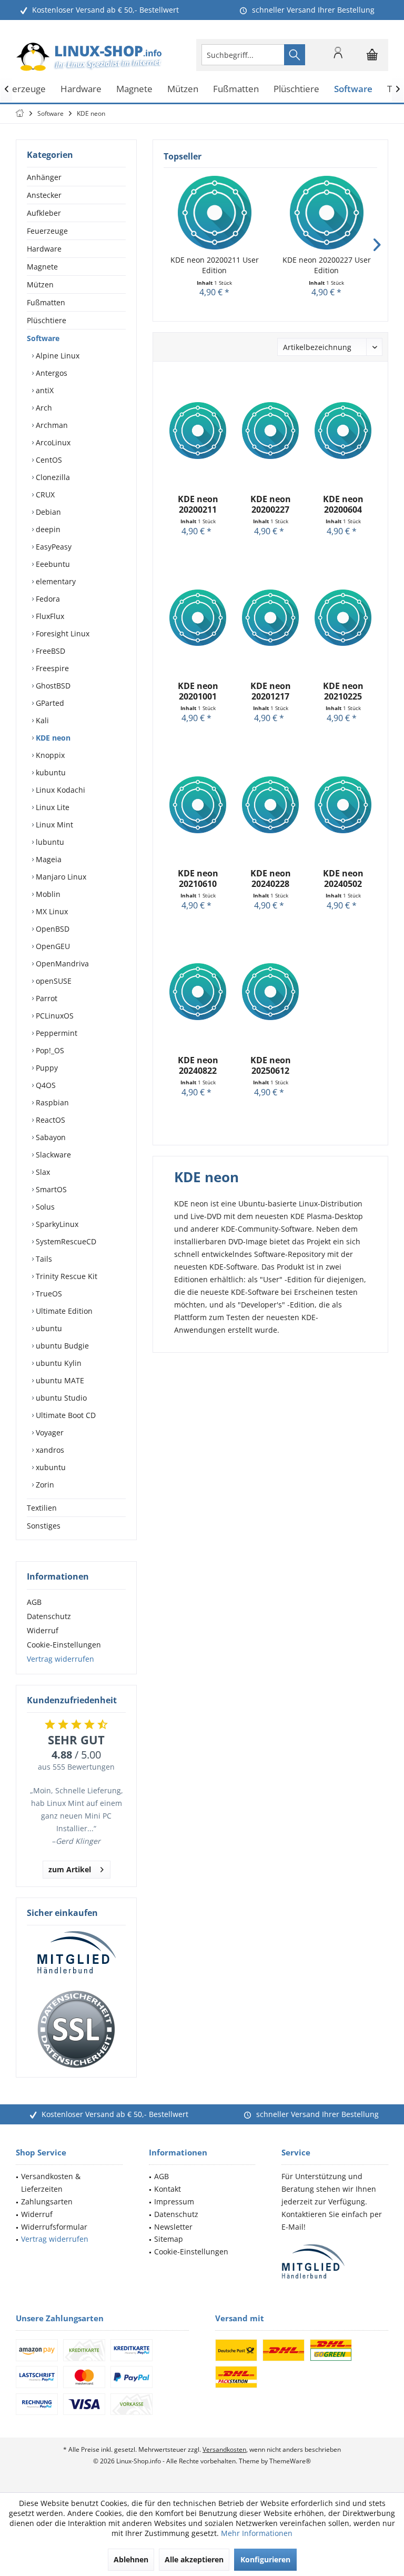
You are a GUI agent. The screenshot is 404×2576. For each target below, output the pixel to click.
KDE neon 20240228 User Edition (271, 878)
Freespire (51, 668)
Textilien (42, 1508)
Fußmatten (46, 302)
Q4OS (45, 1085)
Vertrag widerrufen (60, 1659)
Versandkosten (224, 2449)
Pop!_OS (49, 1050)
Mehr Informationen (257, 2533)
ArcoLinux (52, 442)
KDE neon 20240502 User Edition (343, 878)
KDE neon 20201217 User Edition (271, 691)
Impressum (174, 2201)
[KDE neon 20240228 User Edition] (270, 805)
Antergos (50, 373)
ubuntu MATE (59, 1380)
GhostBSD (52, 686)
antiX (44, 390)
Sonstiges (44, 1526)
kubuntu (50, 772)
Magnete (42, 267)
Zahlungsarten (47, 2201)
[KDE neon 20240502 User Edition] (343, 805)
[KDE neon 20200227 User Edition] (326, 213)
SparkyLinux (56, 1224)
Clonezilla (52, 477)
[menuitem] (372, 55)
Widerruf (43, 1630)
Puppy (46, 1068)
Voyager (49, 1432)
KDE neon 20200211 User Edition (215, 265)
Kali (41, 720)
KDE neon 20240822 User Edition (198, 1065)
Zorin (44, 1485)
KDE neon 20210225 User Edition (343, 691)
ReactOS (49, 1120)
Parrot (46, 998)
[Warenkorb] (372, 59)
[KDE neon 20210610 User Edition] (198, 805)
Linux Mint (53, 825)
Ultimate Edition (63, 1311)
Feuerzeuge (47, 231)
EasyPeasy (53, 547)
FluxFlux (49, 616)
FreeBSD (49, 651)
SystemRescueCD (65, 1241)
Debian (47, 512)
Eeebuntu (52, 564)
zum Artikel (70, 1869)
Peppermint (55, 1033)
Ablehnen (131, 2559)
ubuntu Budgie (61, 1346)
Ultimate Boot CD (65, 1415)
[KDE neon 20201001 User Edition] (198, 617)
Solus (44, 1207)
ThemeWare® (290, 2461)
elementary (55, 581)
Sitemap (169, 2239)
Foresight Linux (62, 633)
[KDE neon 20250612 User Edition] (270, 992)
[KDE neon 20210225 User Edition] (343, 617)
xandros (49, 1450)
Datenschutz (49, 1616)
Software (43, 338)
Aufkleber (44, 213)
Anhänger (44, 177)
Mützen (40, 284)
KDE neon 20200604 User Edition (343, 504)
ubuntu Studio (60, 1398)
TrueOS (48, 1294)
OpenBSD (52, 929)
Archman (51, 425)
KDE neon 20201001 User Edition (198, 691)
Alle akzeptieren (194, 2559)
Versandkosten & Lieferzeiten (51, 2183)
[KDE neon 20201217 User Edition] (270, 617)
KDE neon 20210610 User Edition (198, 878)
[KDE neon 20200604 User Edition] (343, 431)
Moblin (47, 894)
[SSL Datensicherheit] (76, 2030)
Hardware (44, 249)
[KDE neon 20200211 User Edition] (214, 213)
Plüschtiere (47, 320)
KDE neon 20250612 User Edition (271, 1065)
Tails (43, 1259)
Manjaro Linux (60, 877)
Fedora (47, 599)
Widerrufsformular (54, 2227)
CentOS (48, 460)
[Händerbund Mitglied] (76, 1953)
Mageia (48, 859)
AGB (34, 1602)
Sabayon (50, 1137)
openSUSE (53, 981)
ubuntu (48, 1328)
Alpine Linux (57, 356)
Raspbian (51, 1102)
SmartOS (50, 1189)
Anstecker (44, 195)
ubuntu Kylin (58, 1363)
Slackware (52, 1155)
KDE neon (52, 738)
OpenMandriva (61, 963)
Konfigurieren (265, 2559)
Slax (42, 1172)
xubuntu (50, 1467)
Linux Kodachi (59, 790)
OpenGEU (52, 946)
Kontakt (168, 2189)
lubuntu (49, 842)
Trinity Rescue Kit (65, 1276)
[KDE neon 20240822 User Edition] (198, 992)
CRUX (44, 495)
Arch (43, 408)
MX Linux (51, 911)
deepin (47, 529)
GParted (49, 703)
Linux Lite (52, 807)
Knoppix (49, 755)
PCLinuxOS (54, 1016)
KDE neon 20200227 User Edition (327, 265)
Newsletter (173, 2227)
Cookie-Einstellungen (64, 1645)
